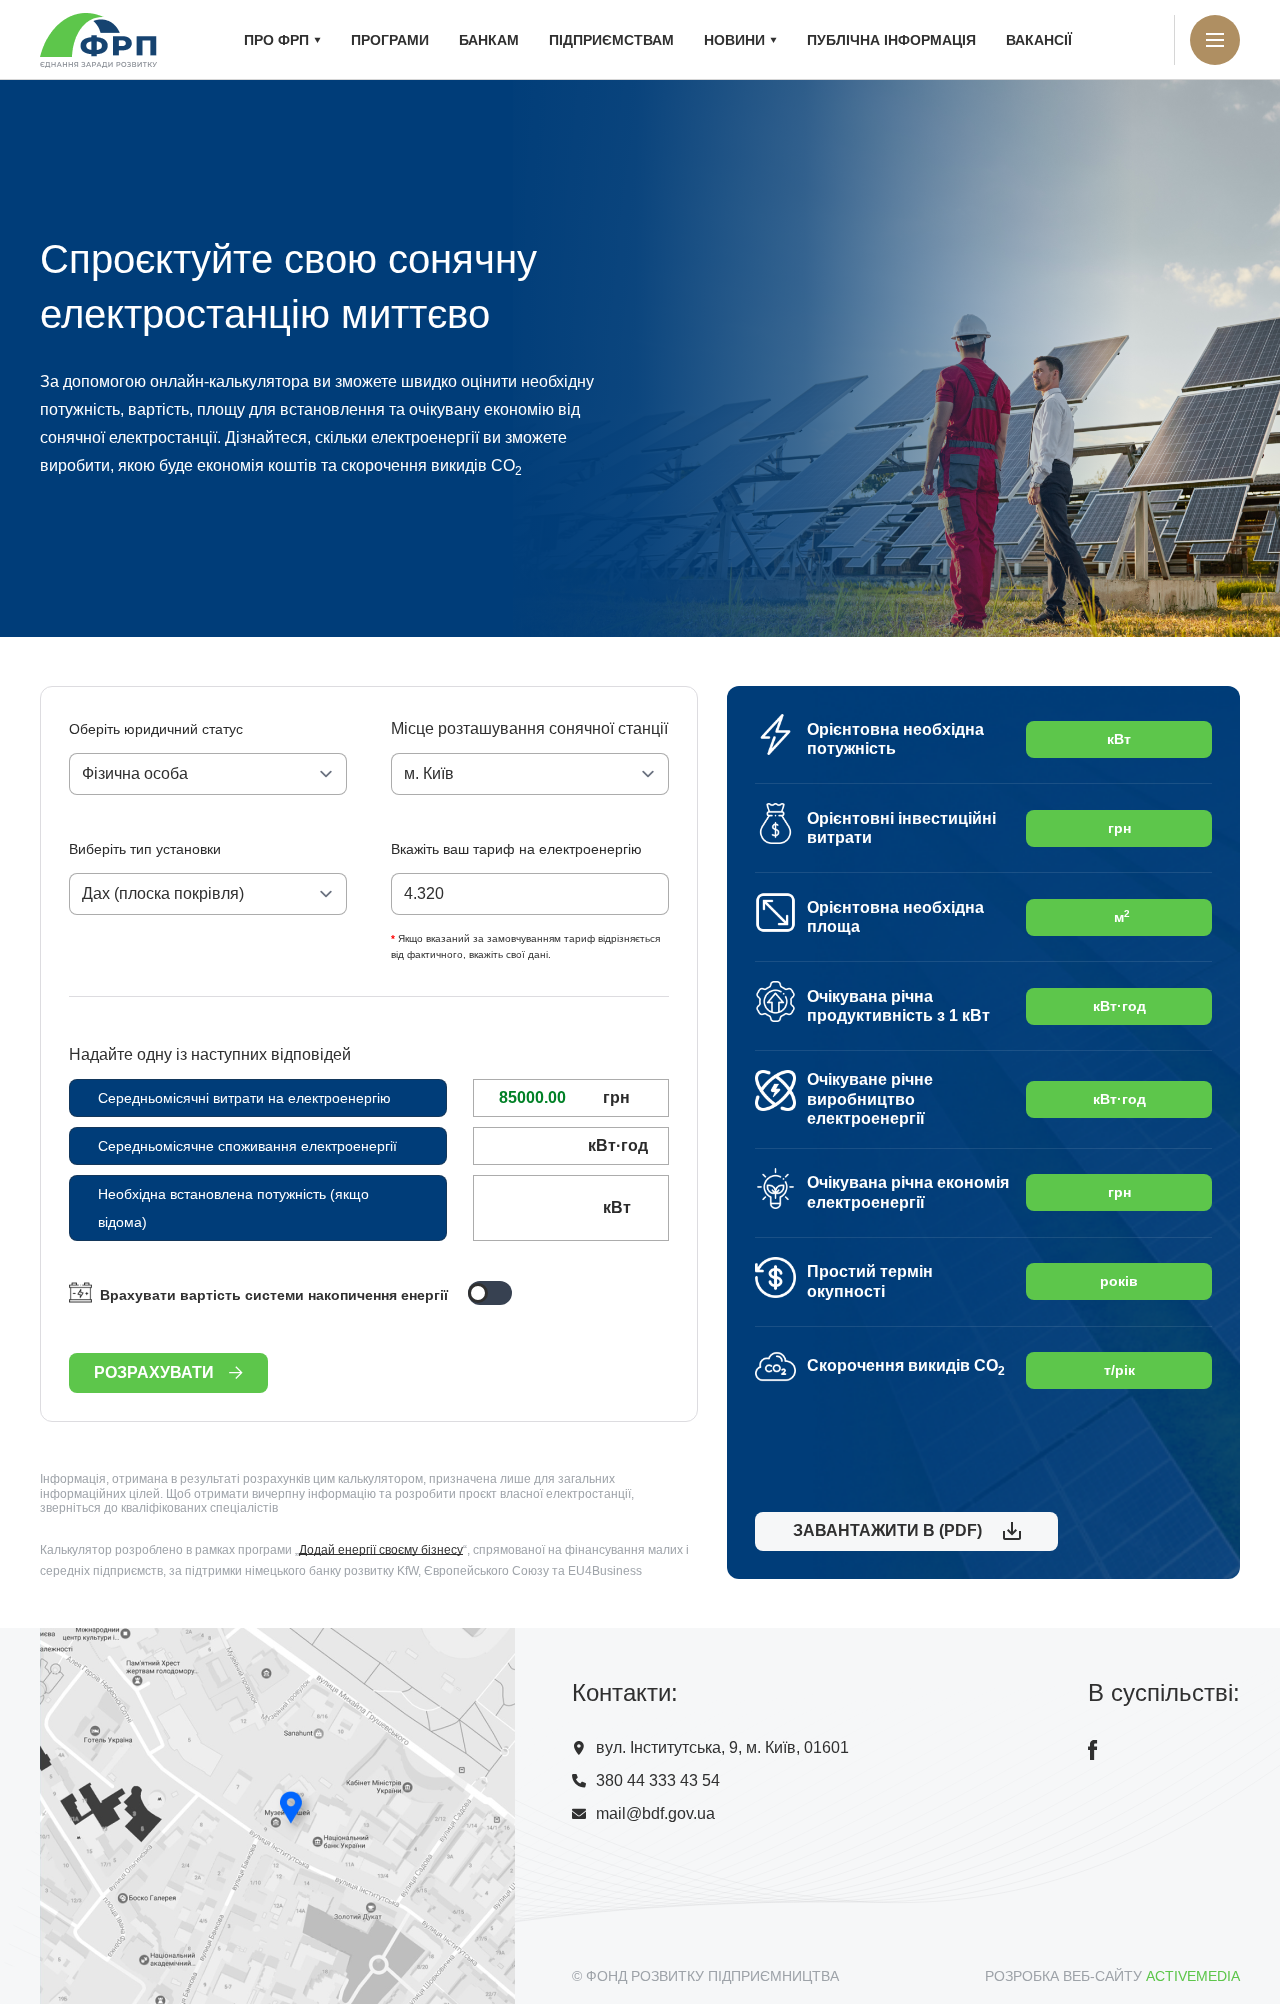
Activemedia (1193, 1976)
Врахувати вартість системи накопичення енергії (274, 1295)
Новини (734, 40)
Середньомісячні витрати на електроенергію (244, 1098)
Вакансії (1039, 40)
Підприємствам (611, 40)
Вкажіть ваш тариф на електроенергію (516, 849)
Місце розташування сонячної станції (529, 728)
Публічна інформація (891, 40)
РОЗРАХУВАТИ (154, 1372)
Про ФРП (276, 40)
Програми (390, 40)
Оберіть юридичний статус (156, 729)
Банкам (489, 40)
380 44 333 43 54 (658, 1780)
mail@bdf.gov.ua (655, 1813)
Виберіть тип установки (145, 849)
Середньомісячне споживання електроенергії (247, 1146)
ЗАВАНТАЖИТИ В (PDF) (883, 1530)
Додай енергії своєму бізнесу (381, 1550)
